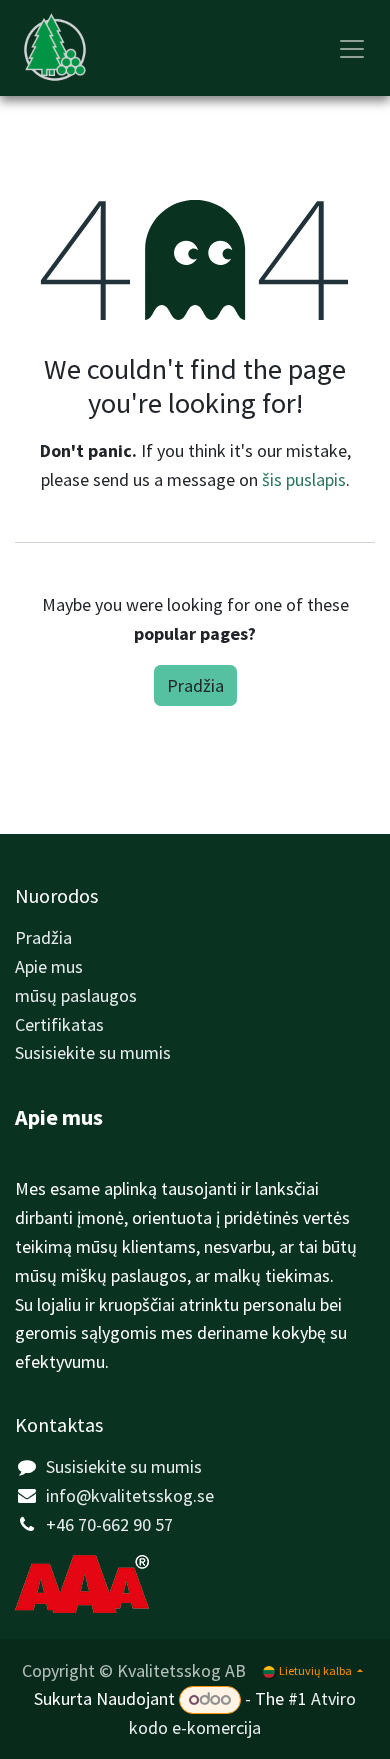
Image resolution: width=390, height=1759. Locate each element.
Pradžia (195, 685)
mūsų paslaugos (76, 995)
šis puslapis (304, 479)
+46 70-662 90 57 (109, 1524)
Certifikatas (59, 1024)
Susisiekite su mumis (93, 1052)
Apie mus (49, 966)
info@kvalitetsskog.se (130, 1495)
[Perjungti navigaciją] (352, 48)
